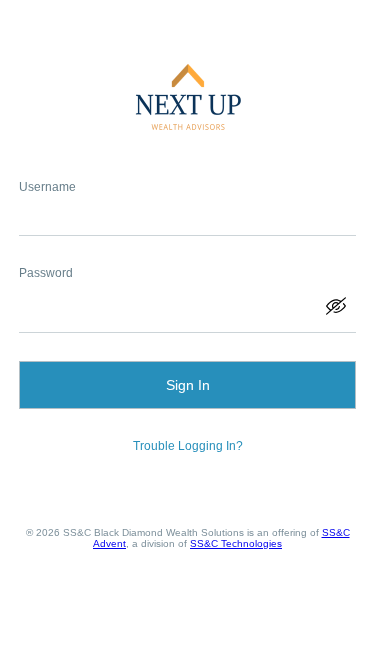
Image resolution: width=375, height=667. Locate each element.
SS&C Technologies (236, 543)
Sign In (188, 385)
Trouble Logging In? (188, 446)
